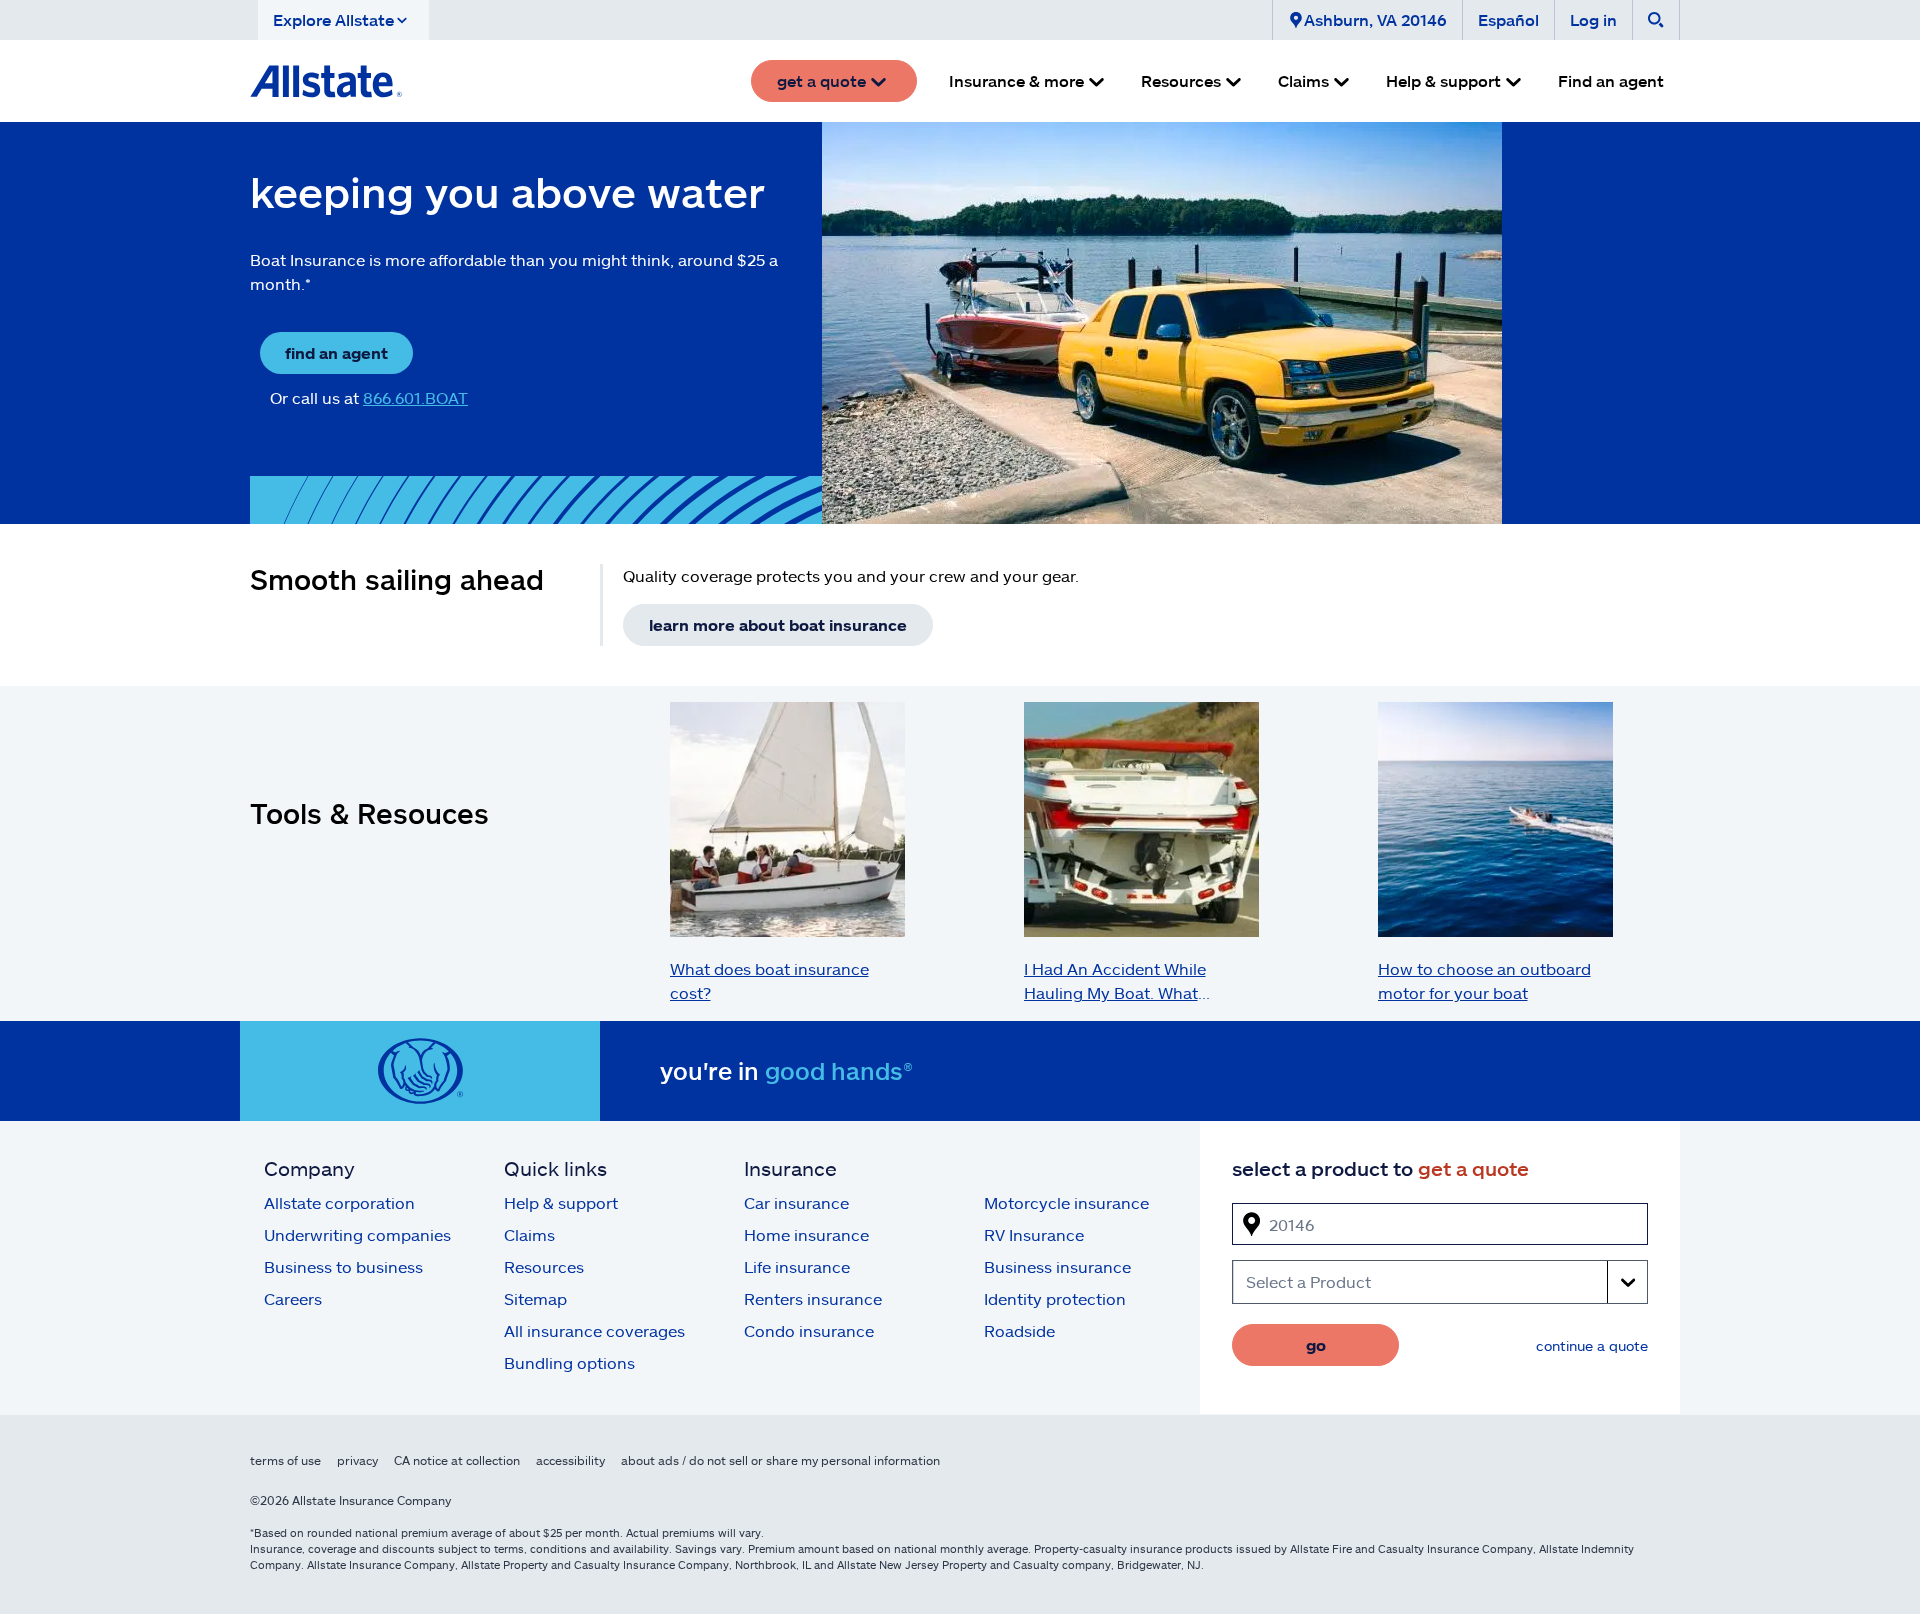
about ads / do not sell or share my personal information (780, 1460)
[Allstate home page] (326, 81)
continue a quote (1592, 1345)
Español (1508, 19)
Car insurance (796, 1202)
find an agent (336, 352)
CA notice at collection (457, 1460)
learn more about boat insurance (778, 624)
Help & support (561, 1202)
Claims (529, 1234)
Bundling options (569, 1362)
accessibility (570, 1460)
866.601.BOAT (415, 397)
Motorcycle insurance (1066, 1202)
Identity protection (1055, 1298)
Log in (1593, 19)
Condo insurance (809, 1330)
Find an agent (1611, 80)
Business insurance (1057, 1266)
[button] (343, 20)
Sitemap (535, 1298)
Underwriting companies (357, 1234)
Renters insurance (813, 1298)
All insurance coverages (594, 1330)
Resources (544, 1266)
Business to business (343, 1266)
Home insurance (806, 1234)
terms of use (285, 1460)
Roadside (1019, 1330)
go (1316, 1344)
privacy (357, 1460)
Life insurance (797, 1266)
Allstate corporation (339, 1202)
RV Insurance (1034, 1234)
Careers (293, 1298)
